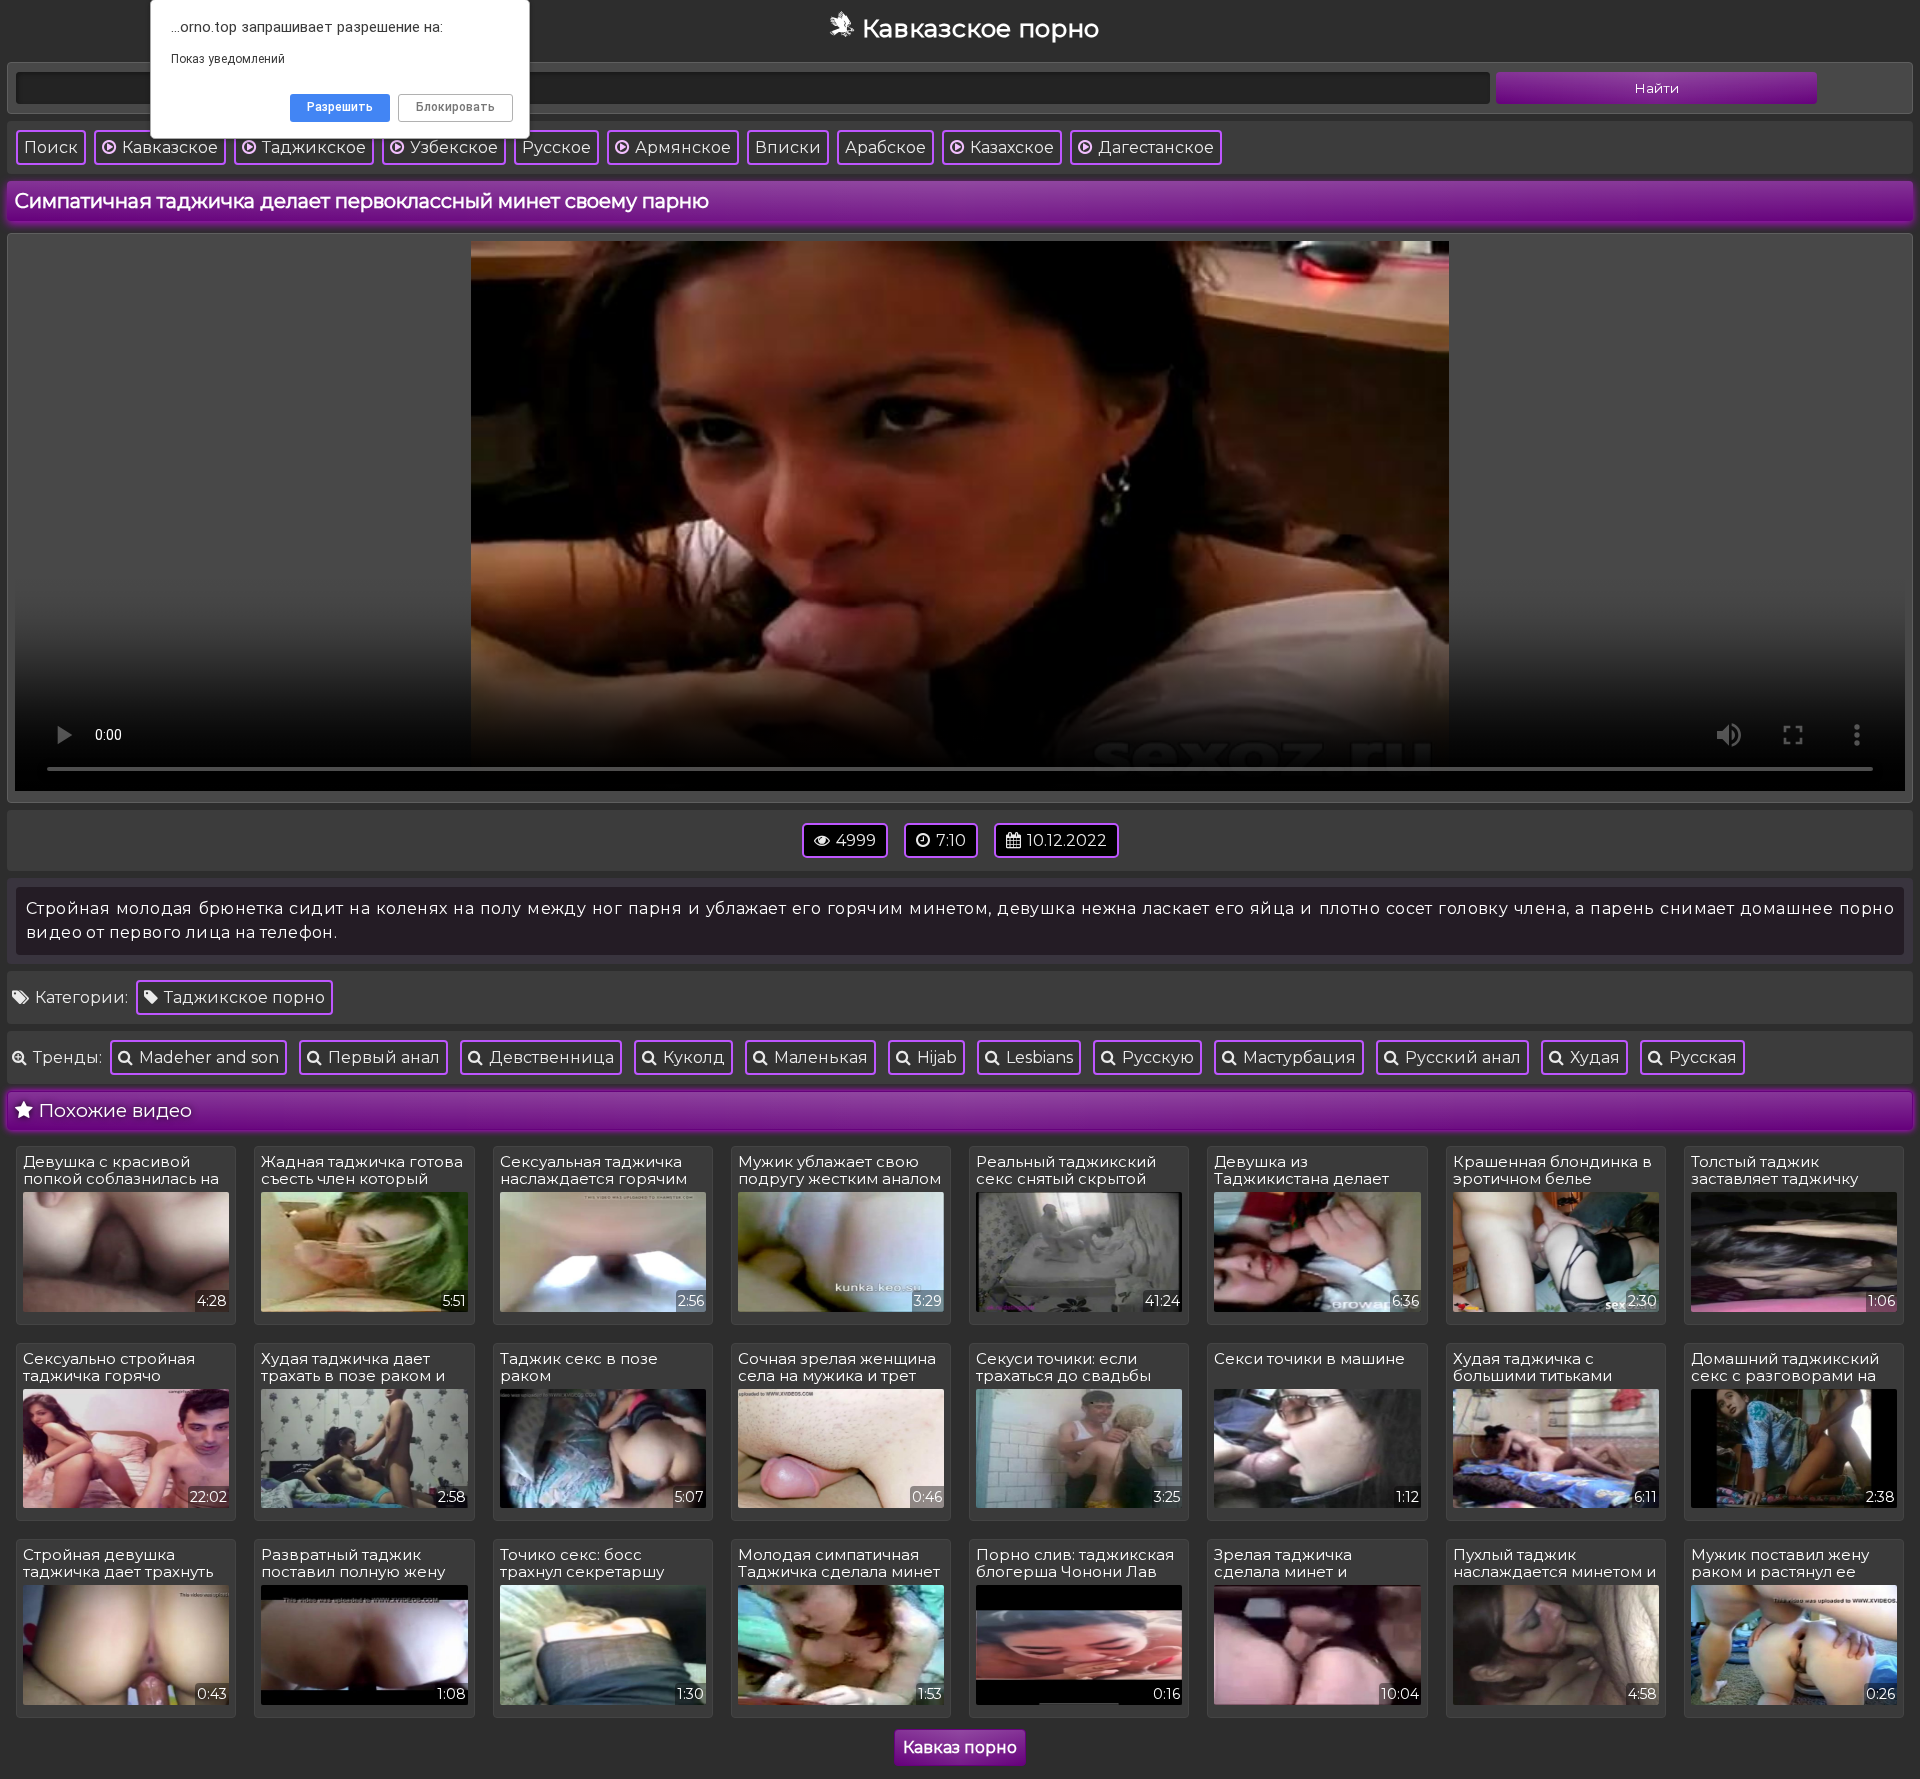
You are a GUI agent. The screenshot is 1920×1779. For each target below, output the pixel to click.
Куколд (692, 1057)
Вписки (788, 147)
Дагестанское (1154, 147)
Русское (556, 147)
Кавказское (168, 147)
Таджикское (312, 147)
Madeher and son (207, 1057)
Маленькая (819, 1057)
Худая (1593, 1057)
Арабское (885, 147)
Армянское (681, 147)
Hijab (935, 1057)
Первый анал (382, 1057)
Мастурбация (1297, 1057)
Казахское (1010, 147)
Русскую (1156, 1057)
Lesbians (1037, 1057)
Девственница (549, 1057)
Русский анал (1461, 1057)
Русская (1701, 1057)
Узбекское (452, 147)
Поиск (51, 147)
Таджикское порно (242, 997)
